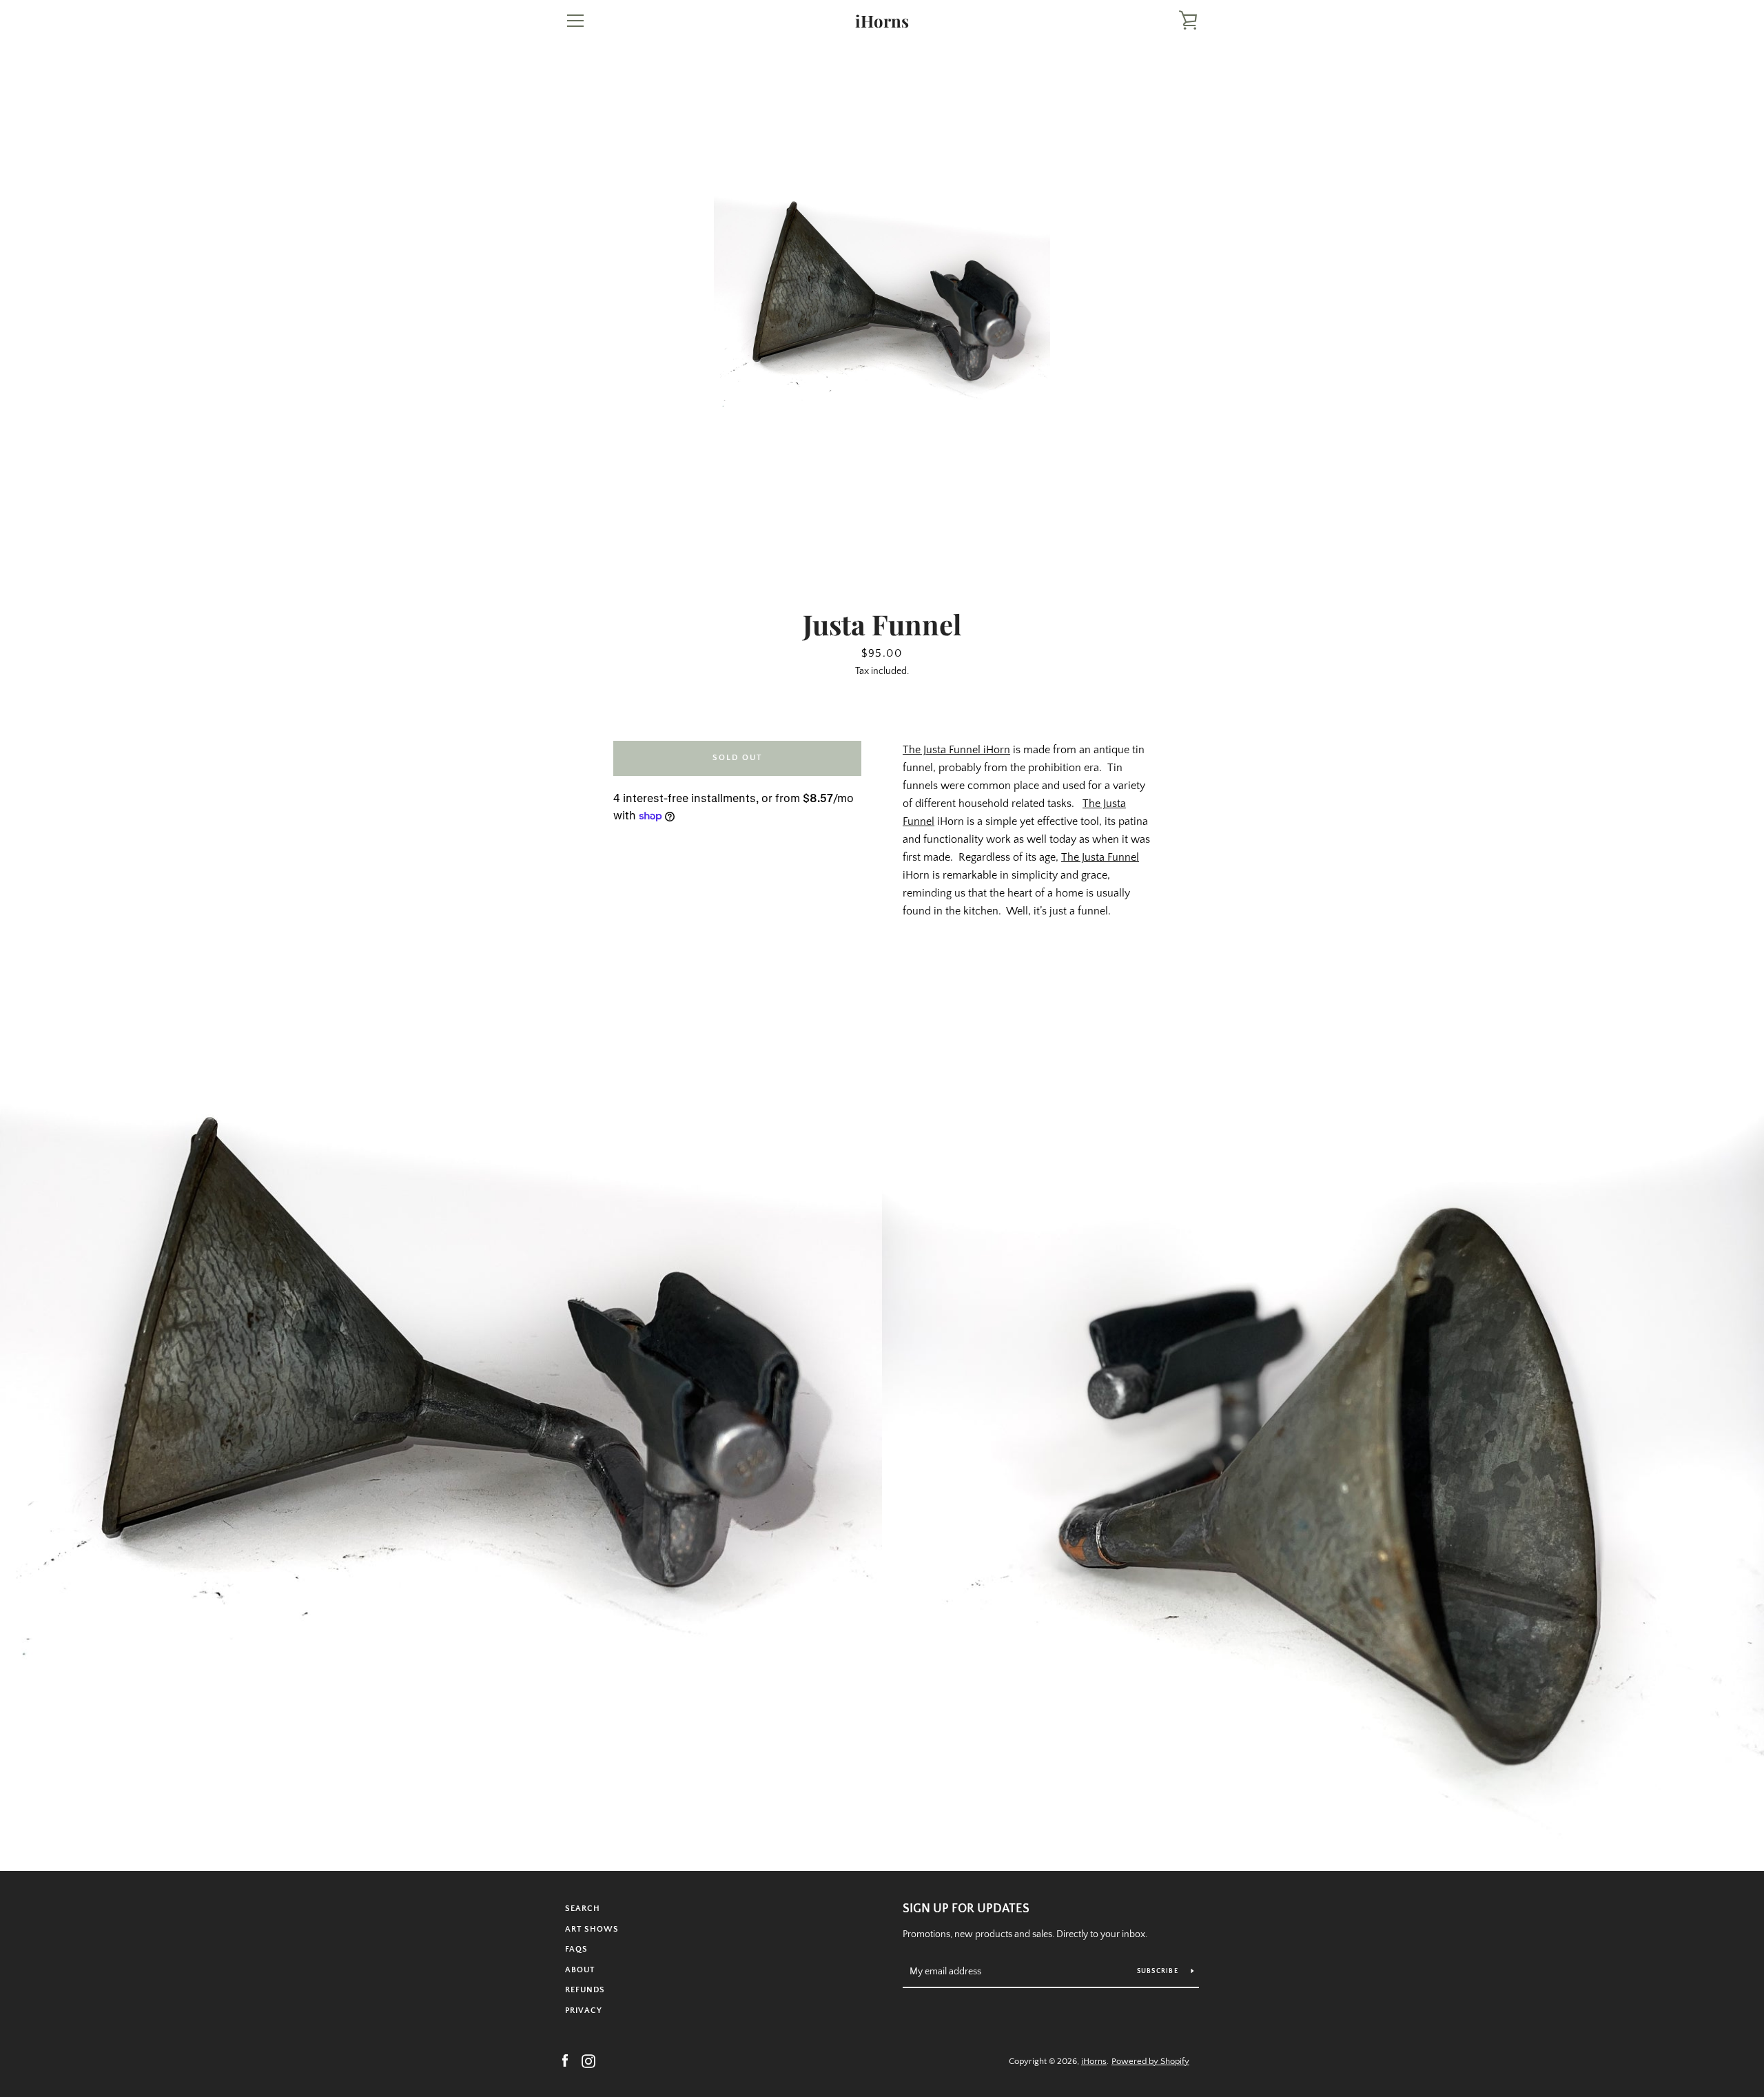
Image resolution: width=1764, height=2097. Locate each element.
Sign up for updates (966, 1909)
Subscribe (1159, 1971)
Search (583, 1909)
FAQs (576, 1949)
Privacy (584, 2011)
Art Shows (592, 1929)
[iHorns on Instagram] (588, 2060)
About (580, 1970)
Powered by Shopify (1150, 2061)
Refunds (585, 1990)
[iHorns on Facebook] (565, 2060)
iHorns (882, 21)
